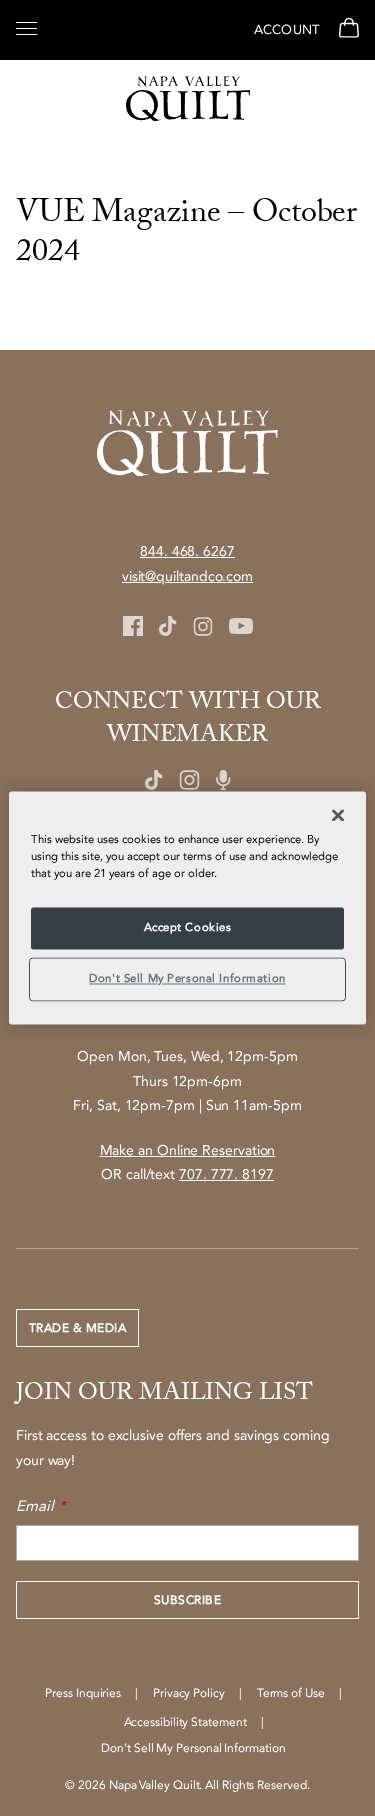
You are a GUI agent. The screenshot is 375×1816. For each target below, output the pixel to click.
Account (286, 30)
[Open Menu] (26, 26)
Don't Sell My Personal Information (187, 979)
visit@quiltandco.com (187, 576)
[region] (187, 907)
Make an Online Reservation (188, 1150)
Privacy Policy (189, 1693)
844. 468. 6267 (187, 551)
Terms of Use (291, 1693)
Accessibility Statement (185, 1722)
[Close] (338, 815)
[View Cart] (346, 30)
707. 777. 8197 (226, 1174)
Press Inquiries (83, 1693)
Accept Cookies (188, 928)
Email (35, 1506)
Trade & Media (77, 1328)
